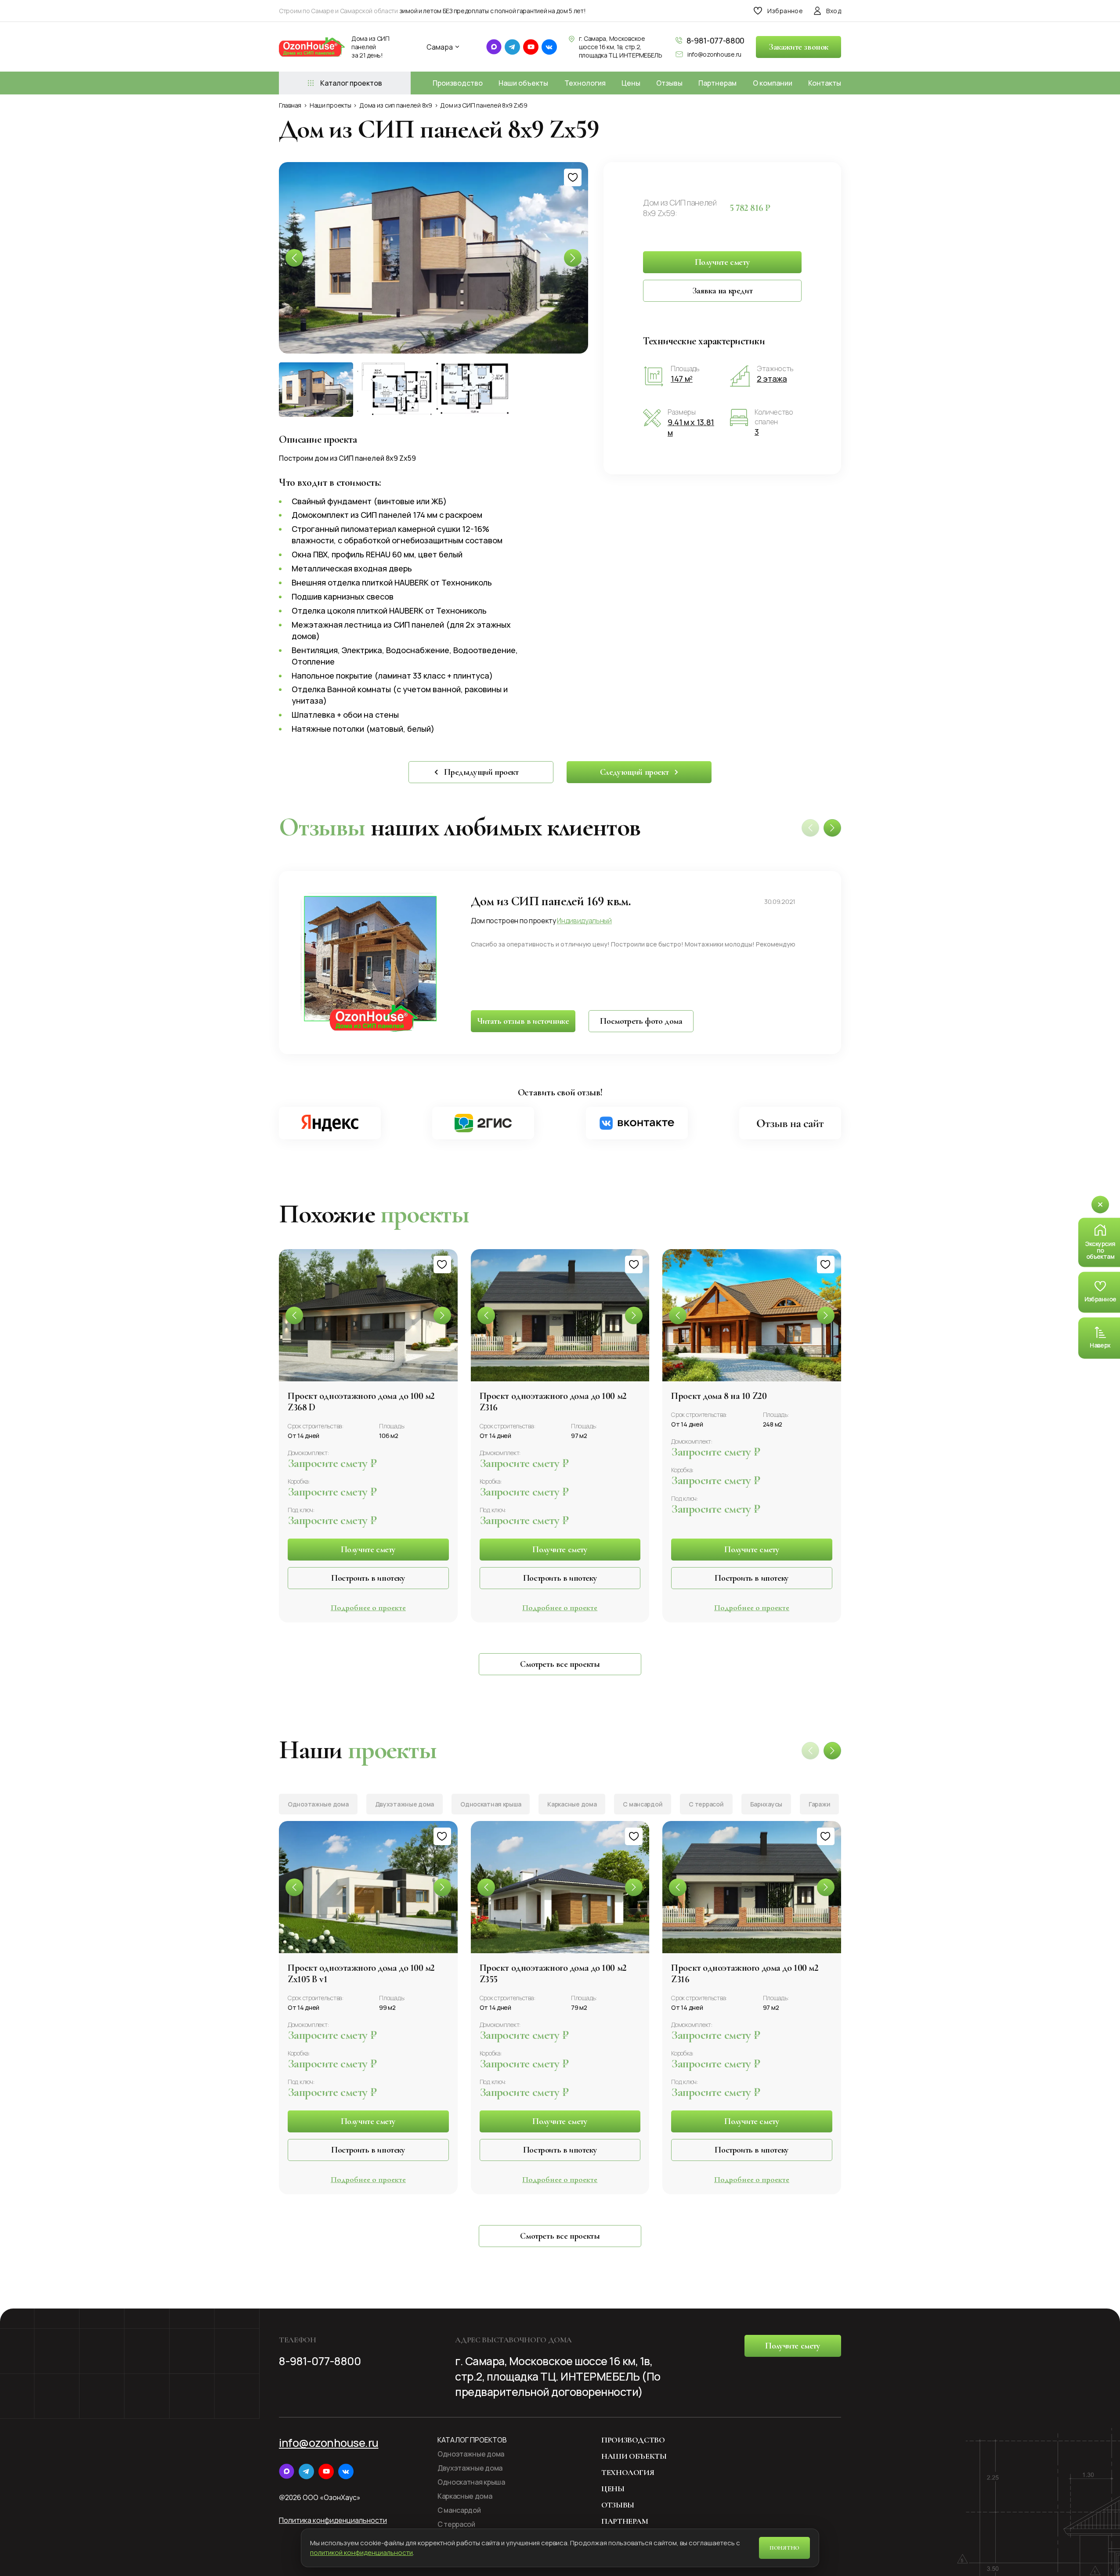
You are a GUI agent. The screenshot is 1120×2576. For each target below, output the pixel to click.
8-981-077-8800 (715, 40)
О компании (773, 83)
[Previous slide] (294, 1315)
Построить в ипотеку (368, 1578)
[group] (434, 258)
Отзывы (669, 83)
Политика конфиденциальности (333, 2520)
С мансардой (643, 1804)
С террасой (706, 1804)
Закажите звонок (798, 47)
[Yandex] (330, 1123)
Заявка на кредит (723, 291)
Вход (834, 11)
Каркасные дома (572, 1804)
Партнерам (717, 83)
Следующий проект (634, 772)
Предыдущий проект (481, 772)
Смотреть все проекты (560, 1664)
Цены (631, 83)
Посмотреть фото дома (641, 1021)
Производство (458, 83)
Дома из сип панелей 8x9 (396, 105)
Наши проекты (331, 105)
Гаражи (819, 1804)
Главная (290, 105)
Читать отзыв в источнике (523, 1021)
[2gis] (483, 1123)
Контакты (825, 83)
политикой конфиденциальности (361, 2553)
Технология (585, 83)
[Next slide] (832, 828)
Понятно (784, 2548)
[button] (573, 258)
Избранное (785, 11)
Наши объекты (523, 83)
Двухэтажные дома (405, 1804)
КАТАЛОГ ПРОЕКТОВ (472, 2440)
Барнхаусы (766, 1804)
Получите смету (722, 262)
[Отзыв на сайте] (790, 1123)
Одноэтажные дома (318, 1804)
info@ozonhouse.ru (714, 54)
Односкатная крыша (491, 1804)
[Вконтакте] (637, 1123)
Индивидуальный (584, 921)
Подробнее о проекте (368, 1608)
